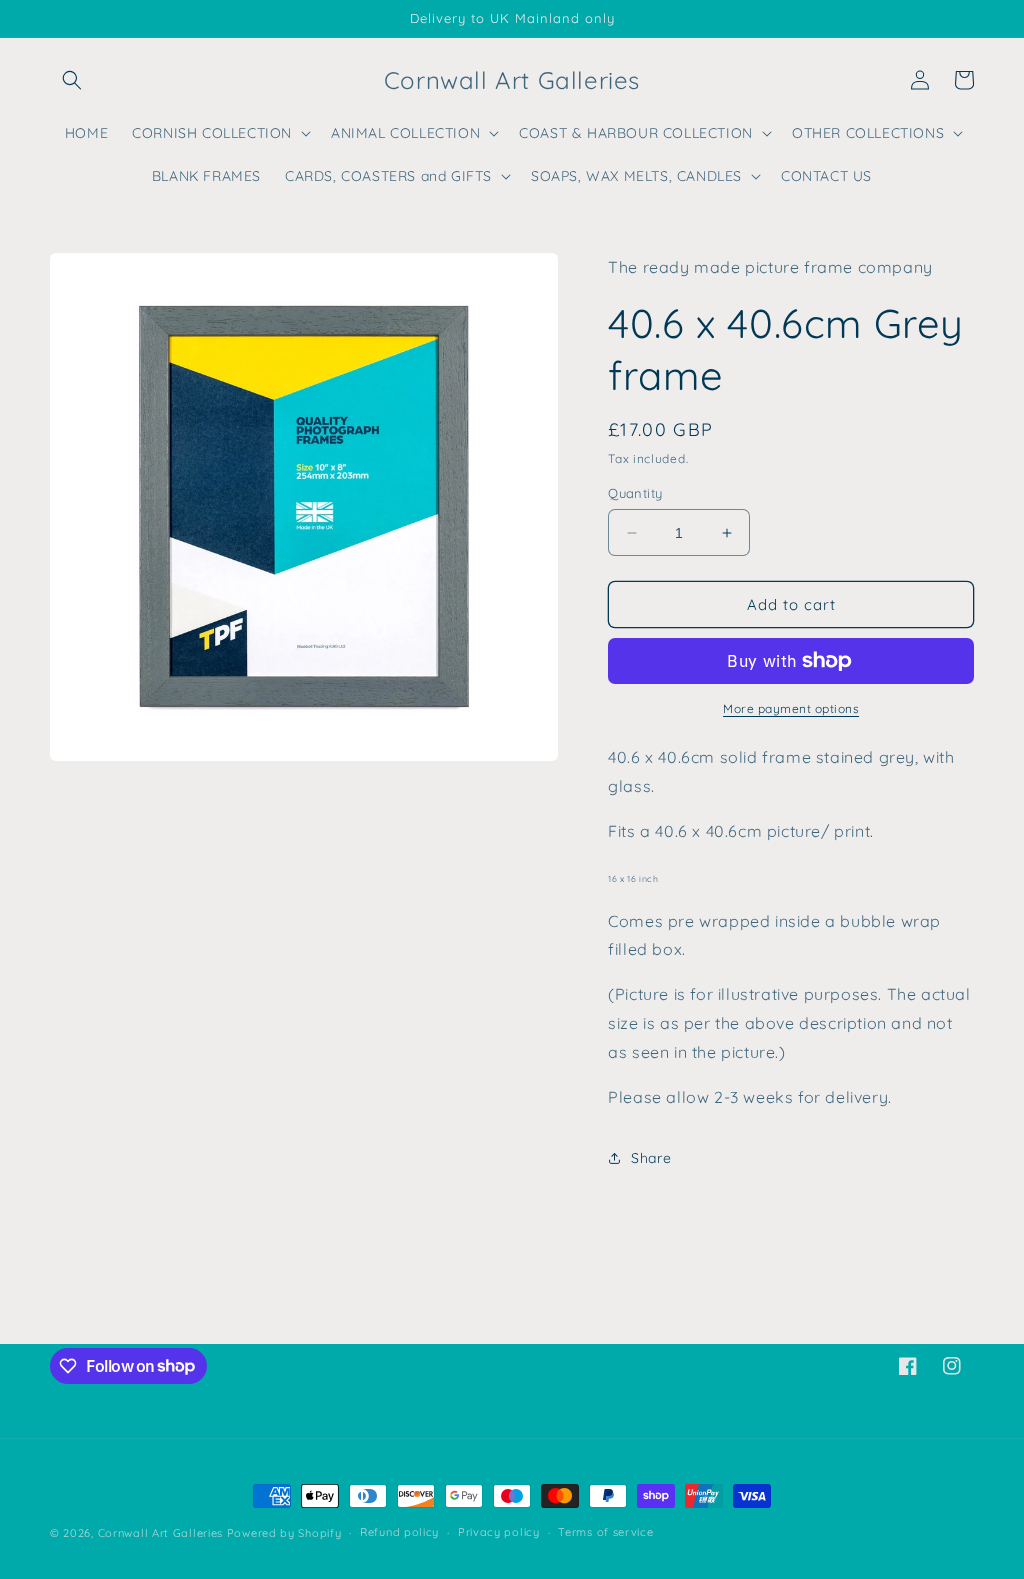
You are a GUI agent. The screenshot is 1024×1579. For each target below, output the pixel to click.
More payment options (791, 708)
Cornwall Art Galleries (160, 1533)
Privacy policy (499, 1532)
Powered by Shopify (284, 1533)
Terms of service (605, 1532)
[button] (72, 80)
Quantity (635, 493)
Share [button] (651, 1158)
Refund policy (399, 1532)
